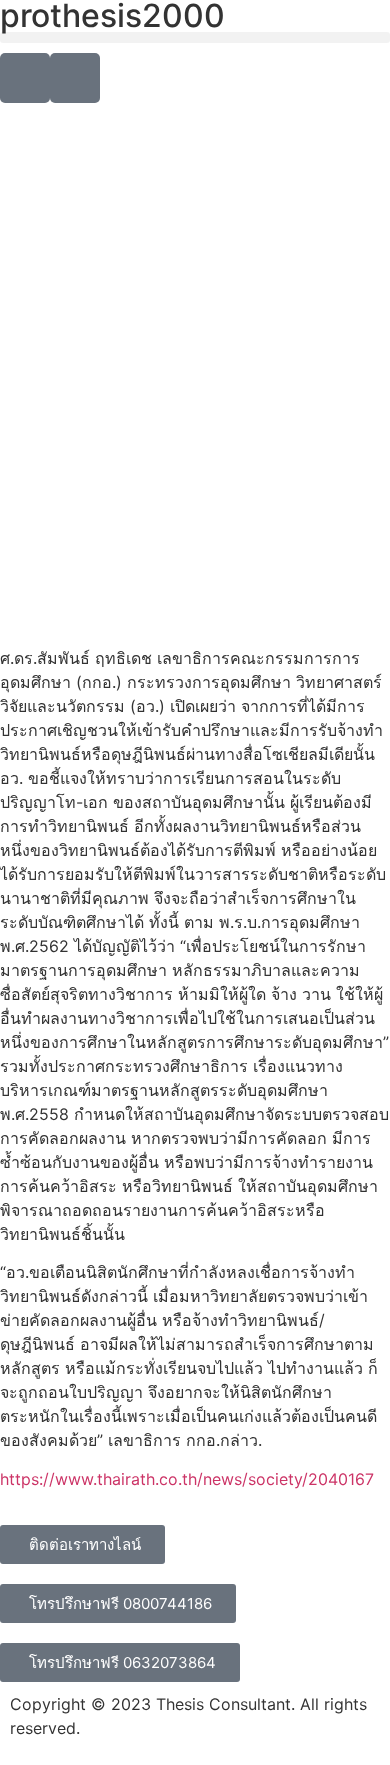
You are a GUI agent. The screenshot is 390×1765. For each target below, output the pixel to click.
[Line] (25, 78)
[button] (195, 37)
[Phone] (75, 78)
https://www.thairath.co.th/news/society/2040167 (187, 1479)
